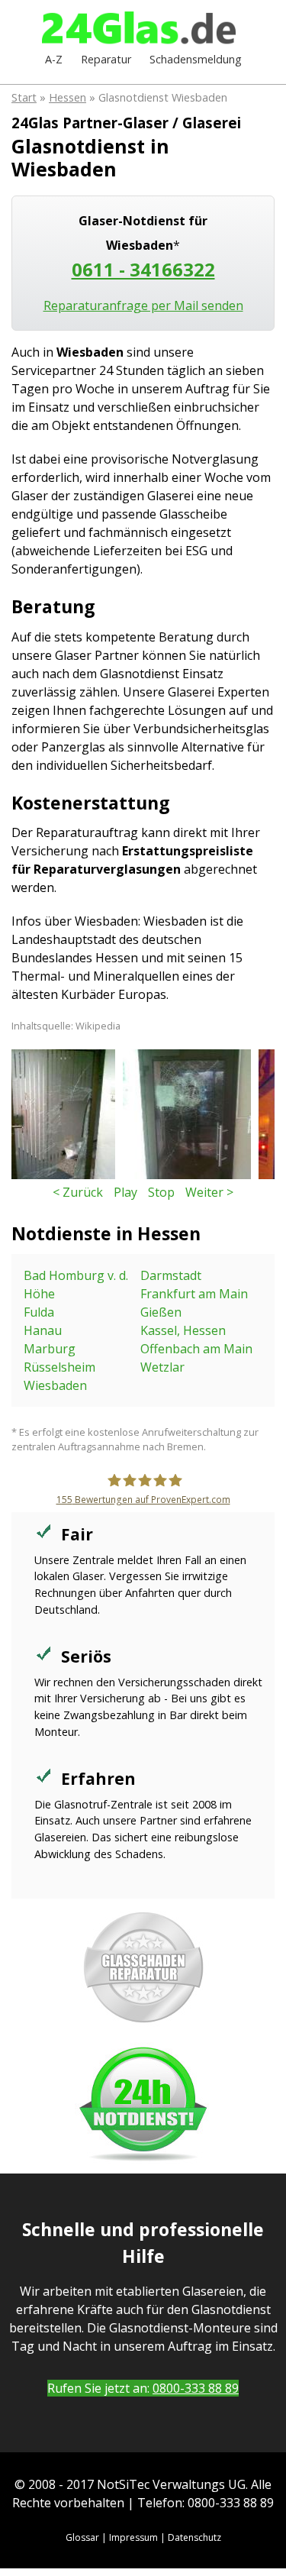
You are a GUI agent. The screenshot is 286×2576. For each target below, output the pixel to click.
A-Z (54, 59)
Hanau (43, 1330)
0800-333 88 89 (196, 2388)
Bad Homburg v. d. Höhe (76, 1285)
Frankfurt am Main (194, 1294)
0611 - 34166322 (143, 269)
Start (24, 97)
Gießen (161, 1312)
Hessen (67, 97)
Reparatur (106, 59)
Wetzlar (162, 1367)
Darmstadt (171, 1275)
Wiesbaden (55, 1385)
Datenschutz (194, 2537)
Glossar (82, 2537)
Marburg (50, 1349)
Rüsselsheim (59, 1367)
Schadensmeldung (196, 59)
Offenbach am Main (196, 1349)
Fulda (39, 1312)
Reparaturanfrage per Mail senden (143, 305)
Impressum (133, 2537)
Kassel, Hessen (183, 1330)
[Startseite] (143, 29)
